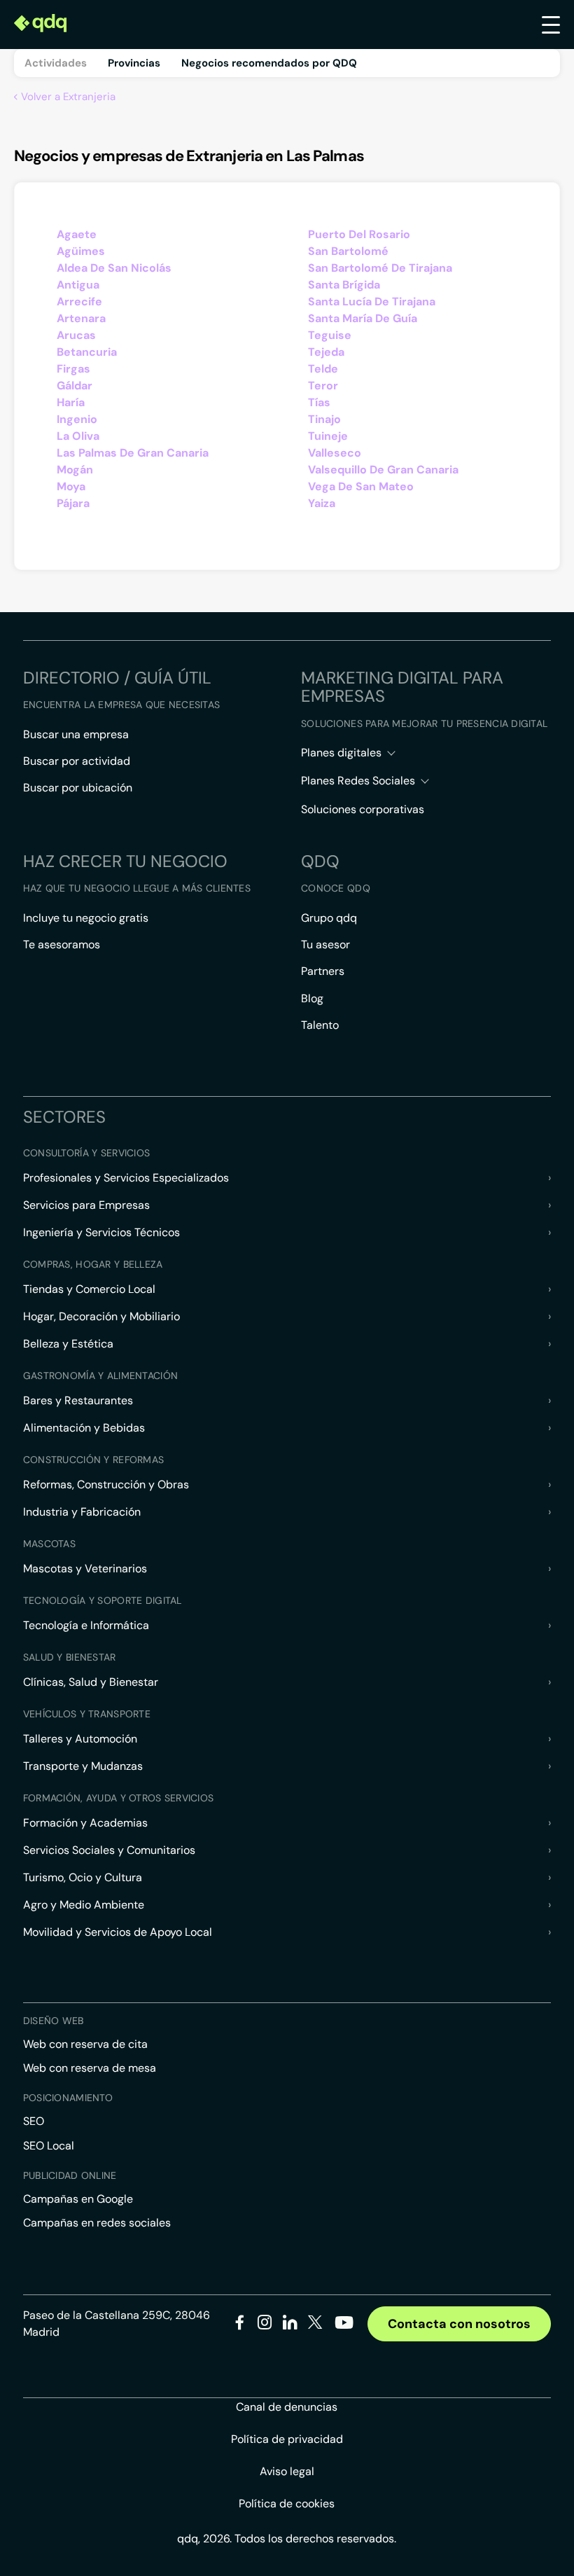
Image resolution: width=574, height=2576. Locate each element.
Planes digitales (341, 753)
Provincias (134, 63)
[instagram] (265, 2325)
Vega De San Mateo (361, 486)
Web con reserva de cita (85, 2044)
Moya (71, 486)
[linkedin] (290, 2325)
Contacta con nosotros (459, 2324)
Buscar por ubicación (78, 788)
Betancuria (87, 352)
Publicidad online (70, 2175)
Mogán (75, 470)
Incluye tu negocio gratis (86, 918)
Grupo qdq (329, 918)
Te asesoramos (62, 944)
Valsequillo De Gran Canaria (383, 470)
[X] (315, 2325)
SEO (34, 2121)
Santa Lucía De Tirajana (372, 302)
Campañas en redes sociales (97, 2223)
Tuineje (328, 436)
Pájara (73, 503)
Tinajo (324, 419)
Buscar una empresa (76, 734)
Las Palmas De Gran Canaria (133, 453)
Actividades (56, 63)
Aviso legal (287, 2471)
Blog (312, 998)
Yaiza (322, 503)
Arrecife (79, 302)
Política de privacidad (287, 2439)
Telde (323, 369)
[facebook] (240, 2325)
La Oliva (78, 436)
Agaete (77, 234)
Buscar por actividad (77, 761)
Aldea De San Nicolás (114, 268)
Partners (323, 971)
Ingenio (77, 419)
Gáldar (75, 386)
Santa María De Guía (363, 318)
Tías (319, 402)
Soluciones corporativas (363, 809)
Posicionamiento (68, 2098)
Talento (320, 1025)
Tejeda (326, 352)
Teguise (330, 335)
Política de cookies (287, 2504)
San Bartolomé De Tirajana (380, 268)
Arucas (76, 335)
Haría (71, 402)
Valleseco (335, 453)
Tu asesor (325, 944)
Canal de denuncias (287, 2407)
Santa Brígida (344, 285)
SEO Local (49, 2146)
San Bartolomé (348, 251)
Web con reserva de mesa (90, 2068)
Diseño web (54, 2021)
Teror (323, 386)
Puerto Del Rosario (359, 234)
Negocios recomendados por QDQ (269, 63)
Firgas (73, 369)
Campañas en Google (78, 2199)
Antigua (78, 285)
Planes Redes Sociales (358, 781)
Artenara (81, 318)
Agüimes (81, 251)
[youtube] (344, 2328)
